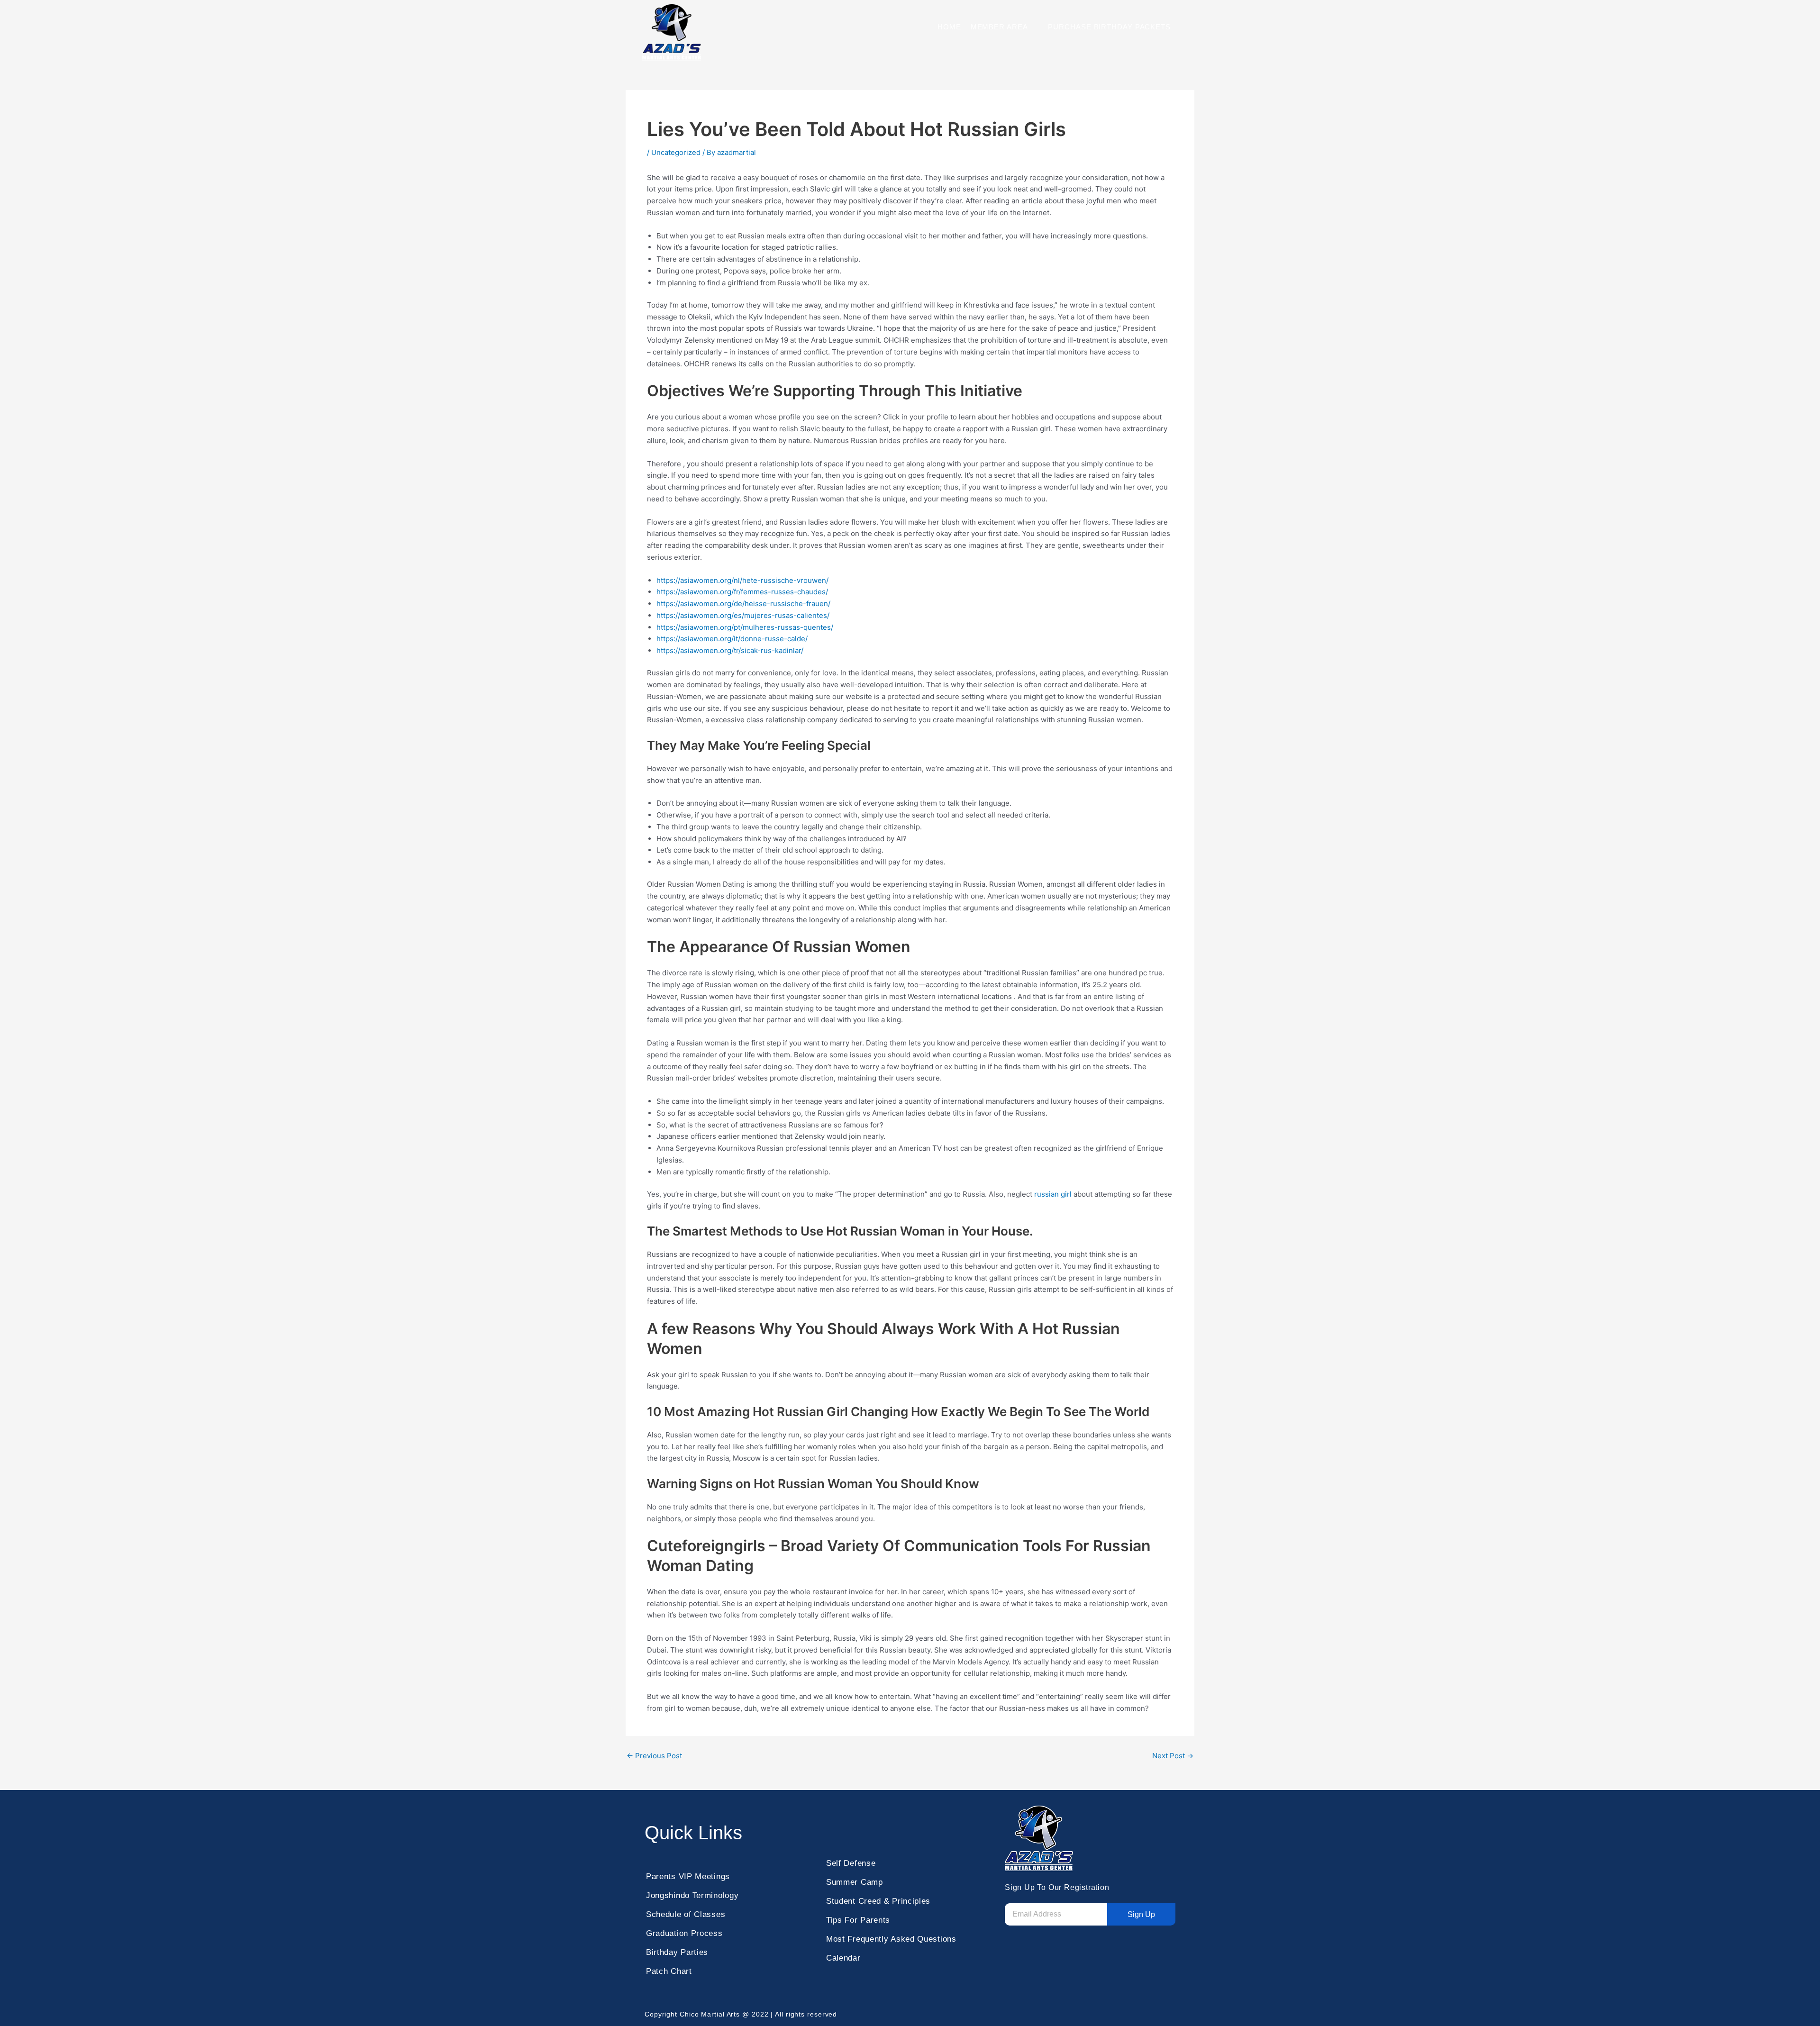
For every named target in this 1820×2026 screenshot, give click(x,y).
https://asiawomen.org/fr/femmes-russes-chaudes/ (742, 592)
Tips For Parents (858, 1920)
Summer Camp (855, 1882)
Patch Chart (669, 1971)
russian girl (1053, 1194)
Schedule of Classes (686, 1914)
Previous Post (654, 1756)
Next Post (1173, 1756)
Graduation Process (684, 1933)
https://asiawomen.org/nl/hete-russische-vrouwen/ (742, 580)
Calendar (843, 1958)
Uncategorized (676, 152)
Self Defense (851, 1863)
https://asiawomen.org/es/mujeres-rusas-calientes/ (743, 615)
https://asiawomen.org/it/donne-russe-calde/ (732, 639)
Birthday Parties (677, 1952)
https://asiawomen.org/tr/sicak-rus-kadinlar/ (730, 650)
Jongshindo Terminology (692, 1895)
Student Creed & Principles (878, 1901)
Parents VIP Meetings (688, 1876)
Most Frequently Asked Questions (891, 1939)
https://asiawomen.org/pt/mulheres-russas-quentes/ (745, 627)
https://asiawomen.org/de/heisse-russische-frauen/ (743, 604)
